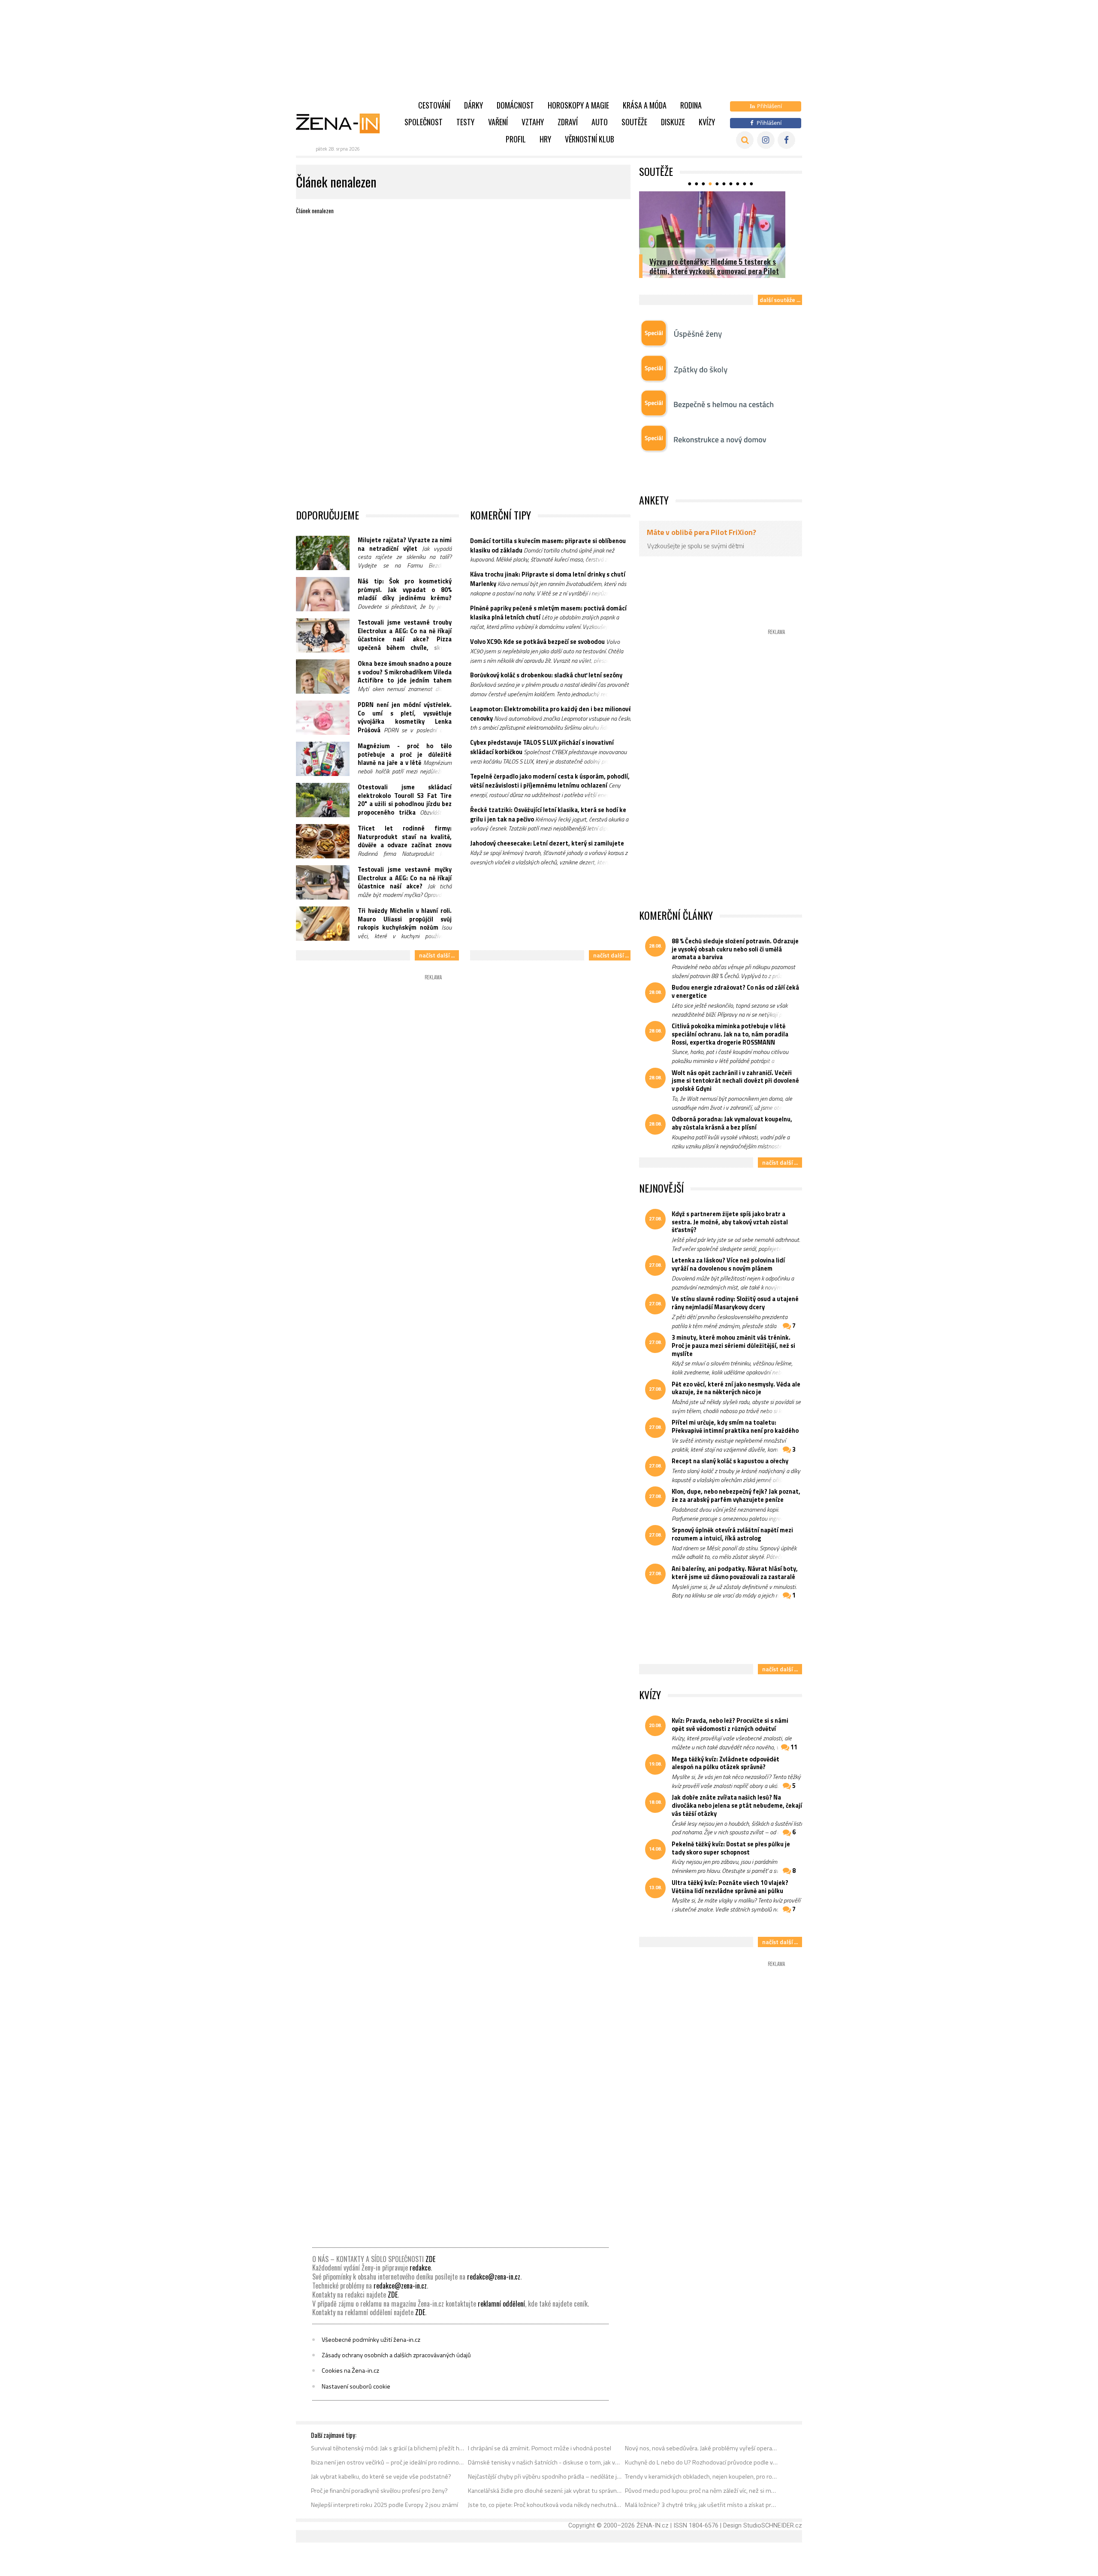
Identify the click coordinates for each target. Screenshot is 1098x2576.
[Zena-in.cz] (343, 123)
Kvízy (707, 122)
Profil (516, 139)
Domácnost (515, 105)
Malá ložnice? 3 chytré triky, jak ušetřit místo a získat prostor (702, 2505)
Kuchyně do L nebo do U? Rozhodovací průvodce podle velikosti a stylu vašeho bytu (702, 2462)
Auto (600, 122)
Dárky (474, 105)
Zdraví (568, 122)
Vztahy (533, 122)
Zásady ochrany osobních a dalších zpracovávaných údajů (396, 2355)
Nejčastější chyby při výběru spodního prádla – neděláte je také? (545, 2476)
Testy (465, 122)
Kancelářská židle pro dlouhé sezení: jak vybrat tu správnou (545, 2491)
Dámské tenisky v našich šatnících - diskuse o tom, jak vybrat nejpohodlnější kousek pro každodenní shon (545, 2462)
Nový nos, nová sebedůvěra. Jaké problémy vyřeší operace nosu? (702, 2448)
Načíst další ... (437, 955)
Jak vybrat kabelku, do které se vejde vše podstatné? (381, 2476)
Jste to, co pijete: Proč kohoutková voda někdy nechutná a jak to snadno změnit (545, 2505)
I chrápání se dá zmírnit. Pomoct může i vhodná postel (540, 2448)
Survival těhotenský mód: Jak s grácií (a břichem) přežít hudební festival (388, 2448)
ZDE (430, 2259)
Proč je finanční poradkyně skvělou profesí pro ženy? (379, 2491)
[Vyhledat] (745, 140)
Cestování (434, 105)
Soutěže (634, 122)
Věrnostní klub (590, 139)
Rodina (691, 105)
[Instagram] (766, 140)
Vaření (498, 122)
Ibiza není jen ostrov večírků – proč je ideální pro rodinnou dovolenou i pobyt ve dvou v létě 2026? (388, 2462)
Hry (545, 139)
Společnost (424, 122)
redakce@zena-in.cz (494, 2277)
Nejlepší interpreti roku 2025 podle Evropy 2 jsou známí (385, 2505)
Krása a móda (645, 105)
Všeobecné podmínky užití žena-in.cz (371, 2340)
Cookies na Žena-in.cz (350, 2371)
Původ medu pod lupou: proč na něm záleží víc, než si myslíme (702, 2491)
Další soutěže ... (780, 300)
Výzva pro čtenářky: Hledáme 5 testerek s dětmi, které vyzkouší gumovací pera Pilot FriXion (714, 271)
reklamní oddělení (501, 2304)
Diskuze (673, 122)
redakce (420, 2268)
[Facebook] (786, 140)
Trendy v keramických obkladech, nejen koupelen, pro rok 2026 (702, 2476)
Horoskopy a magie (578, 105)
